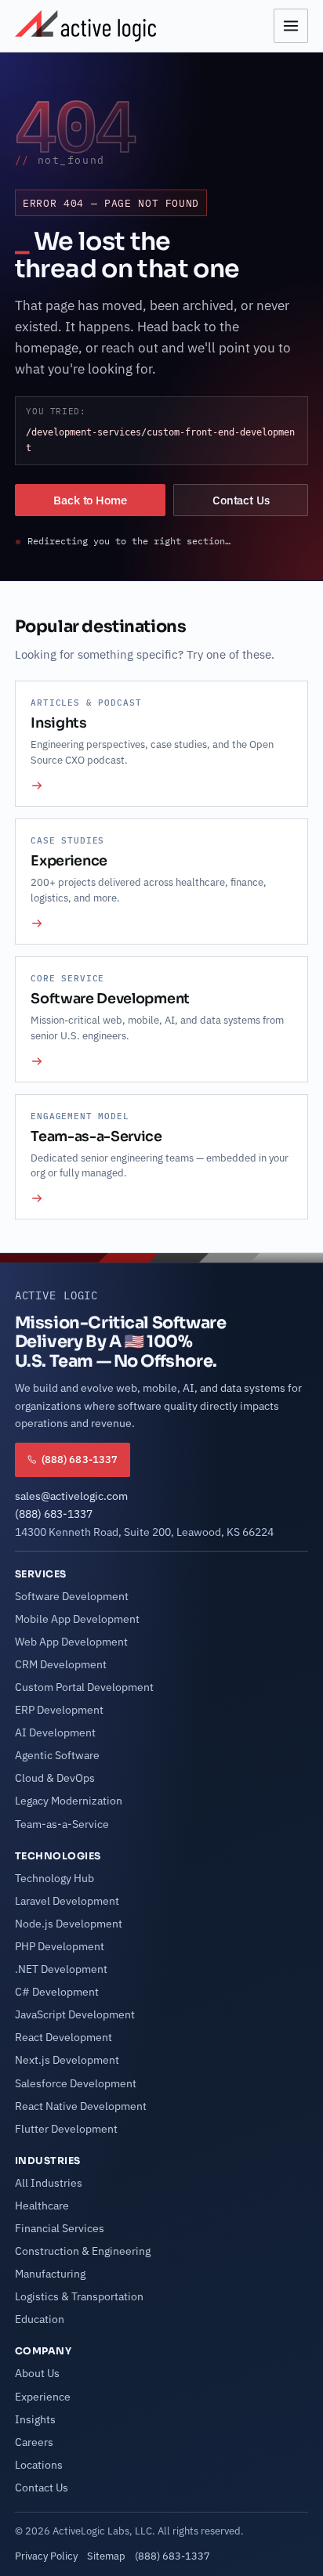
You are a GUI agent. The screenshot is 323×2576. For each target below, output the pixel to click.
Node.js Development (69, 1924)
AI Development (55, 1732)
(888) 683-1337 (54, 1514)
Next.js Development (67, 2060)
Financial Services (60, 2228)
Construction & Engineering (83, 2251)
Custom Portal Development (84, 1687)
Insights (35, 2419)
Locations (39, 2465)
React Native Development (81, 2106)
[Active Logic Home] (85, 26)
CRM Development (61, 1664)
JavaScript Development (75, 2014)
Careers (34, 2442)
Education (40, 2319)
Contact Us (241, 500)
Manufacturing (50, 2274)
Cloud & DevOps (55, 1778)
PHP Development (60, 1946)
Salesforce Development (76, 2083)
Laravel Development (67, 1901)
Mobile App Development (77, 1619)
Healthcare (42, 2206)
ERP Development (59, 1710)
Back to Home (90, 500)
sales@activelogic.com (71, 1496)
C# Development (57, 1992)
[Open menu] (291, 26)
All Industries (49, 2183)
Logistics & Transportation (79, 2296)
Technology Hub (54, 1878)
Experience (43, 2397)
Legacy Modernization (69, 1801)
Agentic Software (57, 1755)
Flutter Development (66, 2129)
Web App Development (71, 1642)
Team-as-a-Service (62, 1824)
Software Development (72, 1596)
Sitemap (106, 2556)
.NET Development (61, 1969)
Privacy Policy (46, 2556)
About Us (37, 2373)
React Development (64, 2037)
